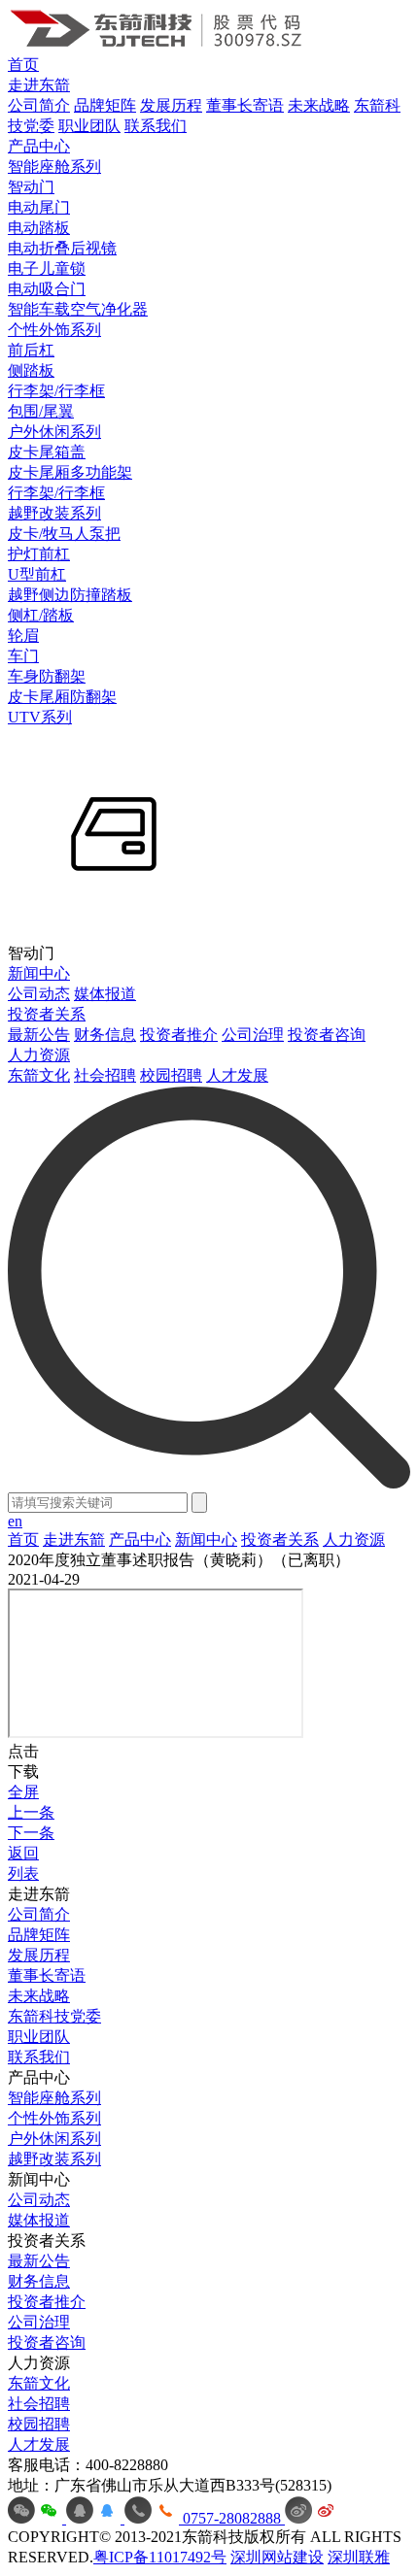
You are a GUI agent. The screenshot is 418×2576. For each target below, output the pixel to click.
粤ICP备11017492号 (160, 2557)
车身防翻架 (47, 676)
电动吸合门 (47, 289)
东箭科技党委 (54, 2016)
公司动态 (39, 994)
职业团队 (89, 126)
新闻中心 (39, 973)
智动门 (31, 187)
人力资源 (39, 1055)
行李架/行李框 (56, 391)
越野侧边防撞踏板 (70, 595)
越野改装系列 (54, 513)
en (15, 1521)
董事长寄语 (245, 105)
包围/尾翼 (41, 411)
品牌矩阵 (105, 105)
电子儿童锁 (47, 268)
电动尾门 (39, 207)
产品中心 (39, 146)
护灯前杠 (39, 554)
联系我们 (156, 126)
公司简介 (39, 105)
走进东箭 (39, 85)
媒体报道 (105, 994)
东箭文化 (39, 1075)
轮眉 (23, 636)
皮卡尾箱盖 (47, 452)
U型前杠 (37, 574)
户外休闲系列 (54, 432)
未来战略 (319, 105)
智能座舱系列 (54, 167)
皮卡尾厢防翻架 (62, 697)
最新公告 (39, 1035)
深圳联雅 (359, 2557)
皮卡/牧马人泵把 (64, 534)
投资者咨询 (327, 1035)
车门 (23, 656)
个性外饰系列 (54, 330)
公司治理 (253, 1035)
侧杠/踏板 (41, 615)
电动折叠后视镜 (62, 248)
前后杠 (31, 350)
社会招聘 (105, 1075)
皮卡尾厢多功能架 (70, 472)
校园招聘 (171, 1075)
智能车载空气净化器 (78, 309)
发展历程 (171, 105)
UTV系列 (40, 717)
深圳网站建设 (277, 2557)
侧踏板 (31, 370)
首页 (23, 65)
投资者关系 (47, 1014)
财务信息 (105, 1035)
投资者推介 (179, 1035)
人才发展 (237, 1075)
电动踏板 (39, 228)
